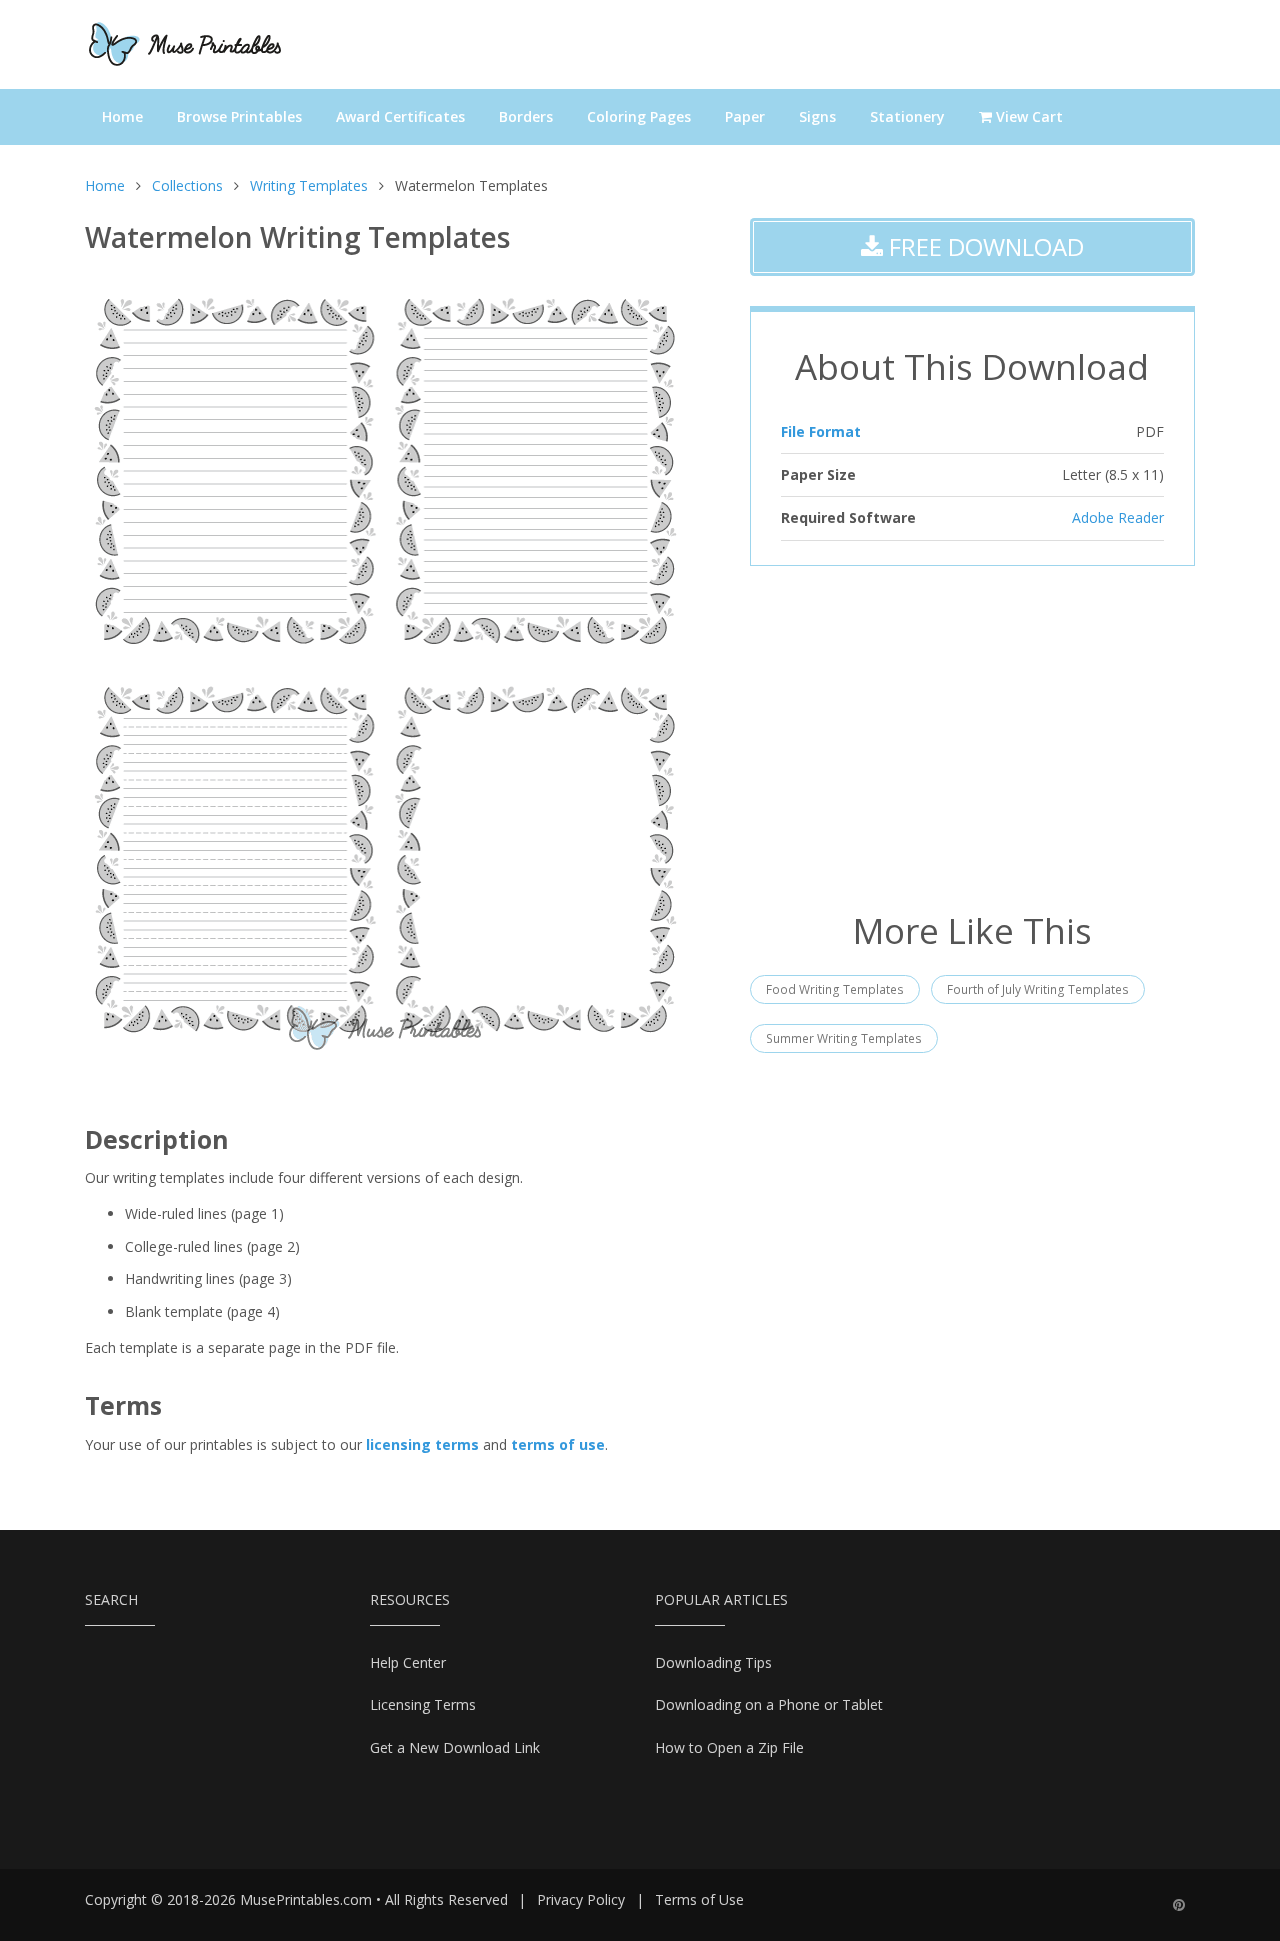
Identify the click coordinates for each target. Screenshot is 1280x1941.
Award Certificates (400, 116)
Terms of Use (699, 1899)
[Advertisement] (972, 736)
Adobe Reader (1118, 517)
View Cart (1027, 116)
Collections (187, 185)
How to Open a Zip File (729, 1747)
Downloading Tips (713, 1662)
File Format (821, 431)
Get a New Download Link (455, 1747)
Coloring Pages (639, 116)
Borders (526, 116)
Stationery (907, 116)
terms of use (558, 1444)
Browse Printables (239, 116)
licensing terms (422, 1444)
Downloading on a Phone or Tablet (769, 1704)
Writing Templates (309, 185)
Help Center (408, 1662)
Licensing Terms (423, 1704)
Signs (817, 116)
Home (122, 116)
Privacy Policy (581, 1899)
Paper (745, 116)
